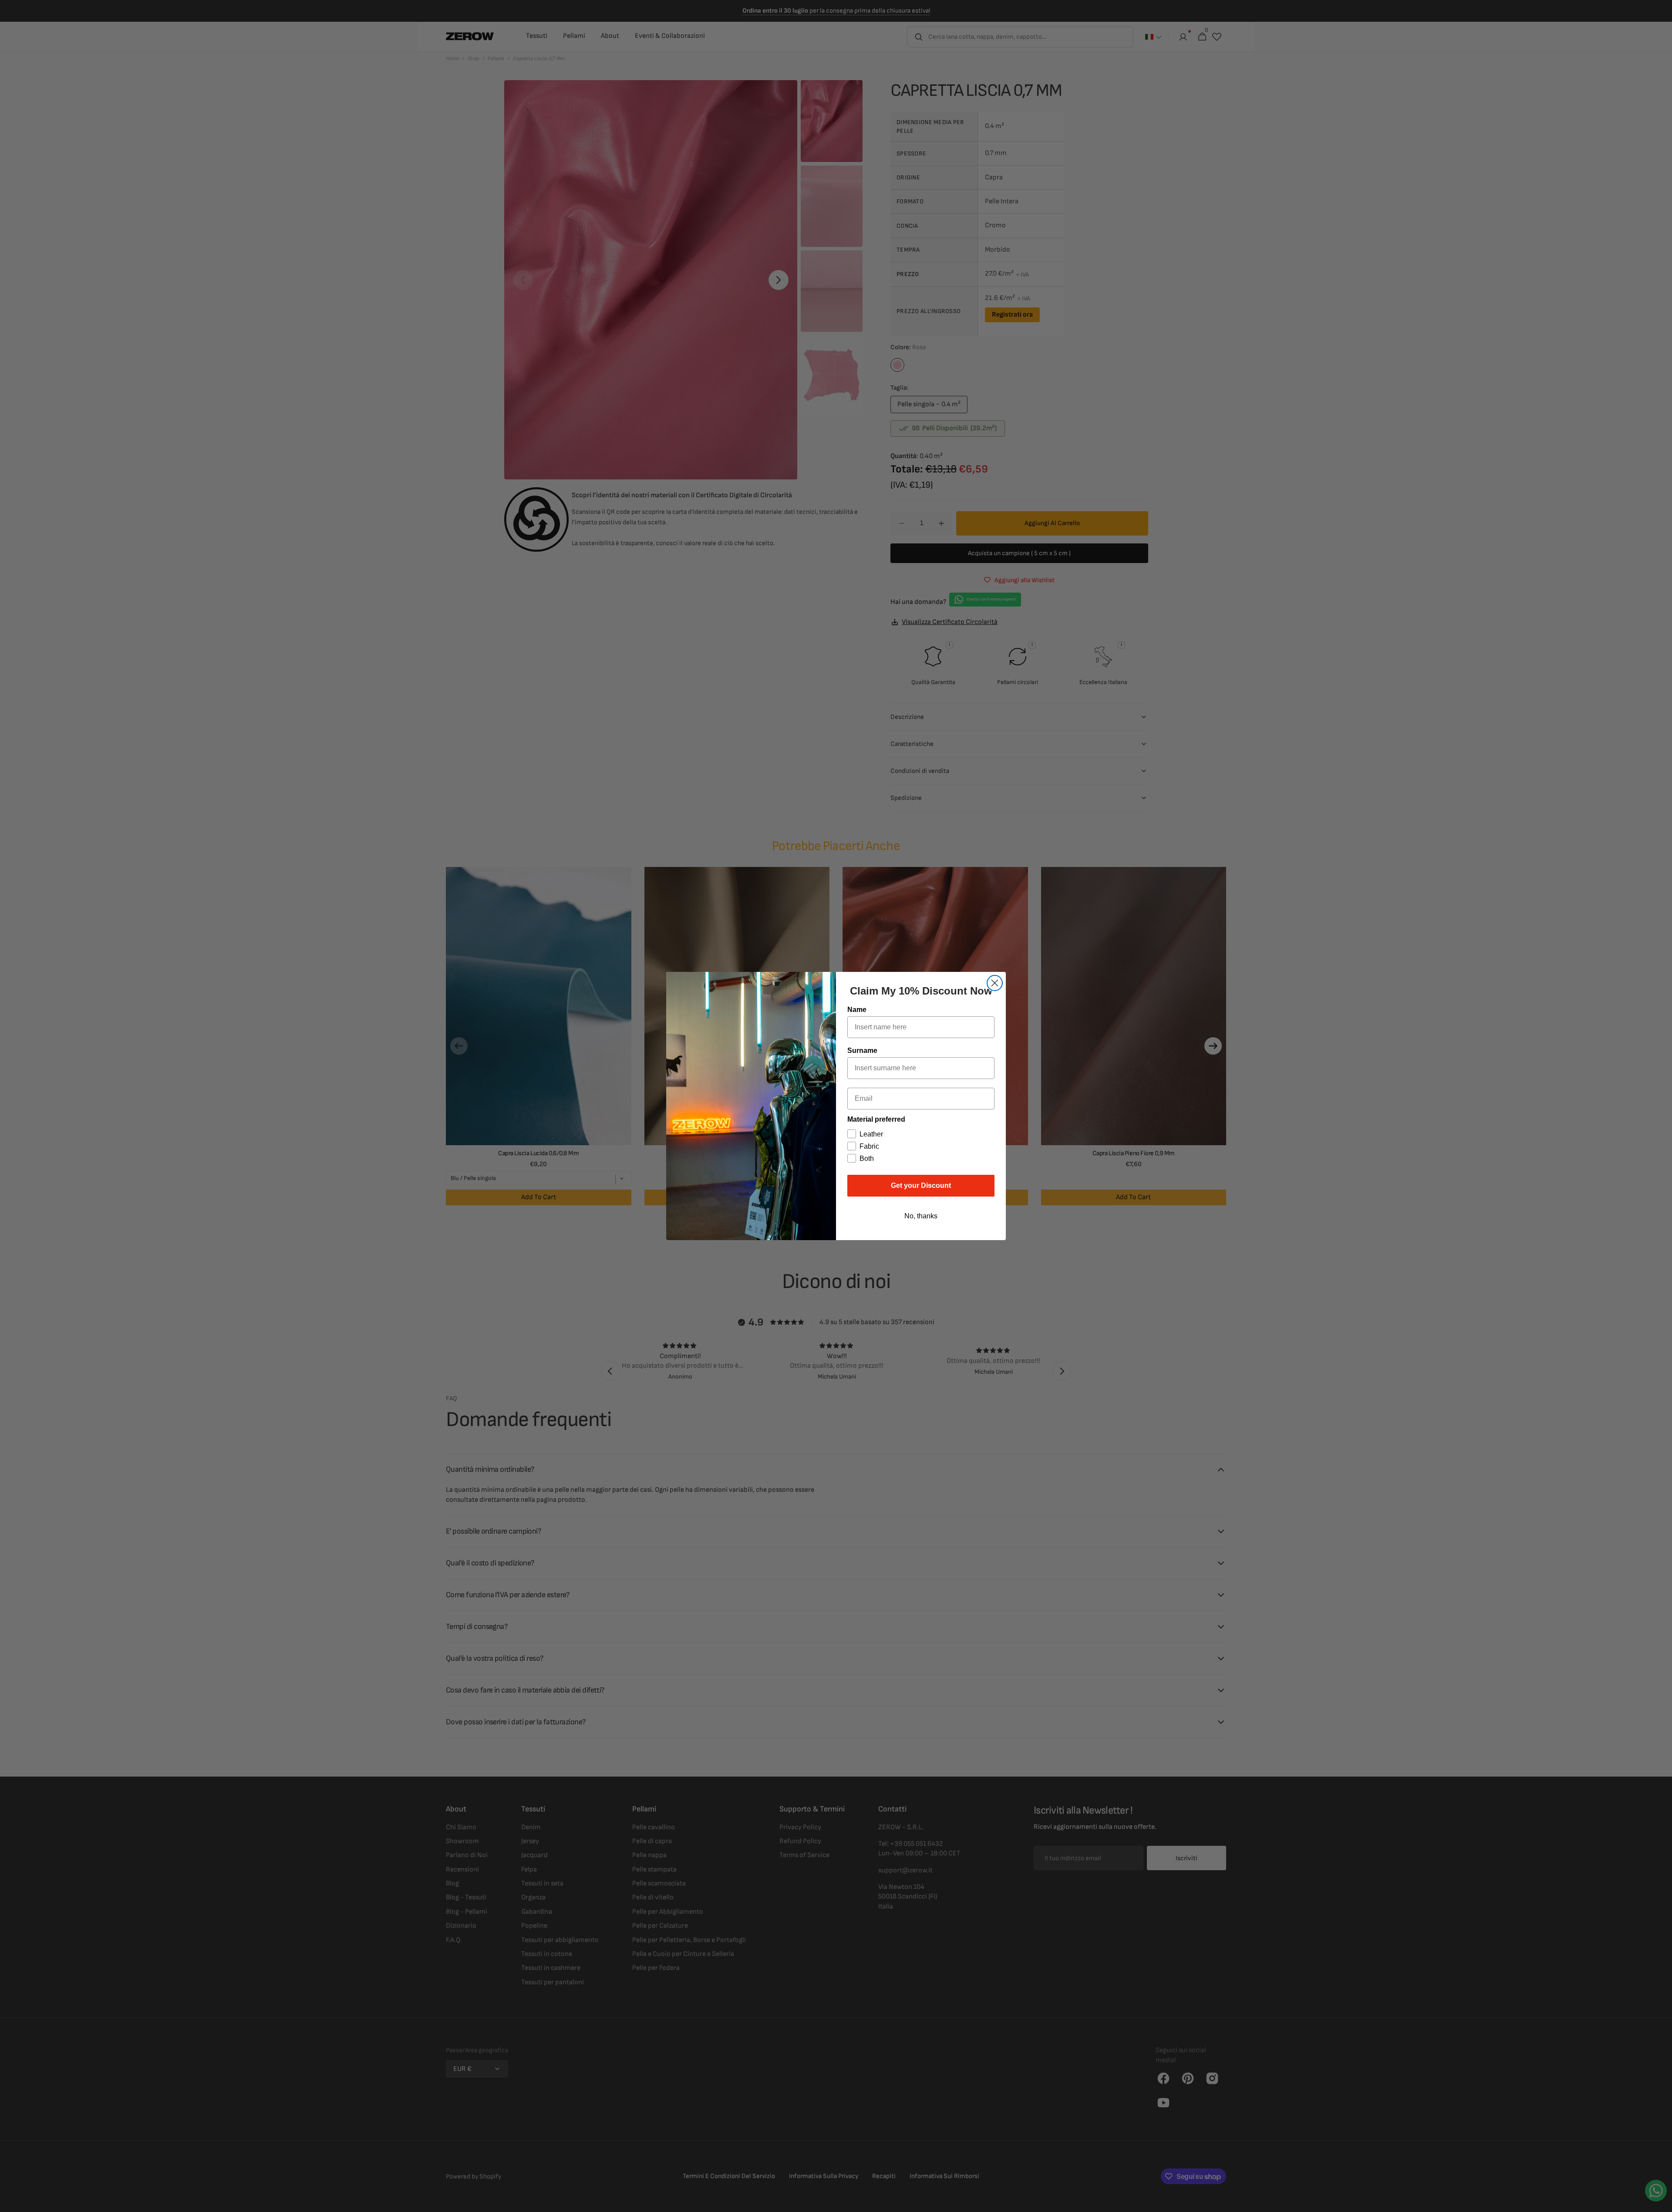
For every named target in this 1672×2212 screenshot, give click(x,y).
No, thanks (921, 1216)
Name (857, 1010)
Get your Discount (921, 1185)
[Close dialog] (995, 983)
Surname (862, 1050)
